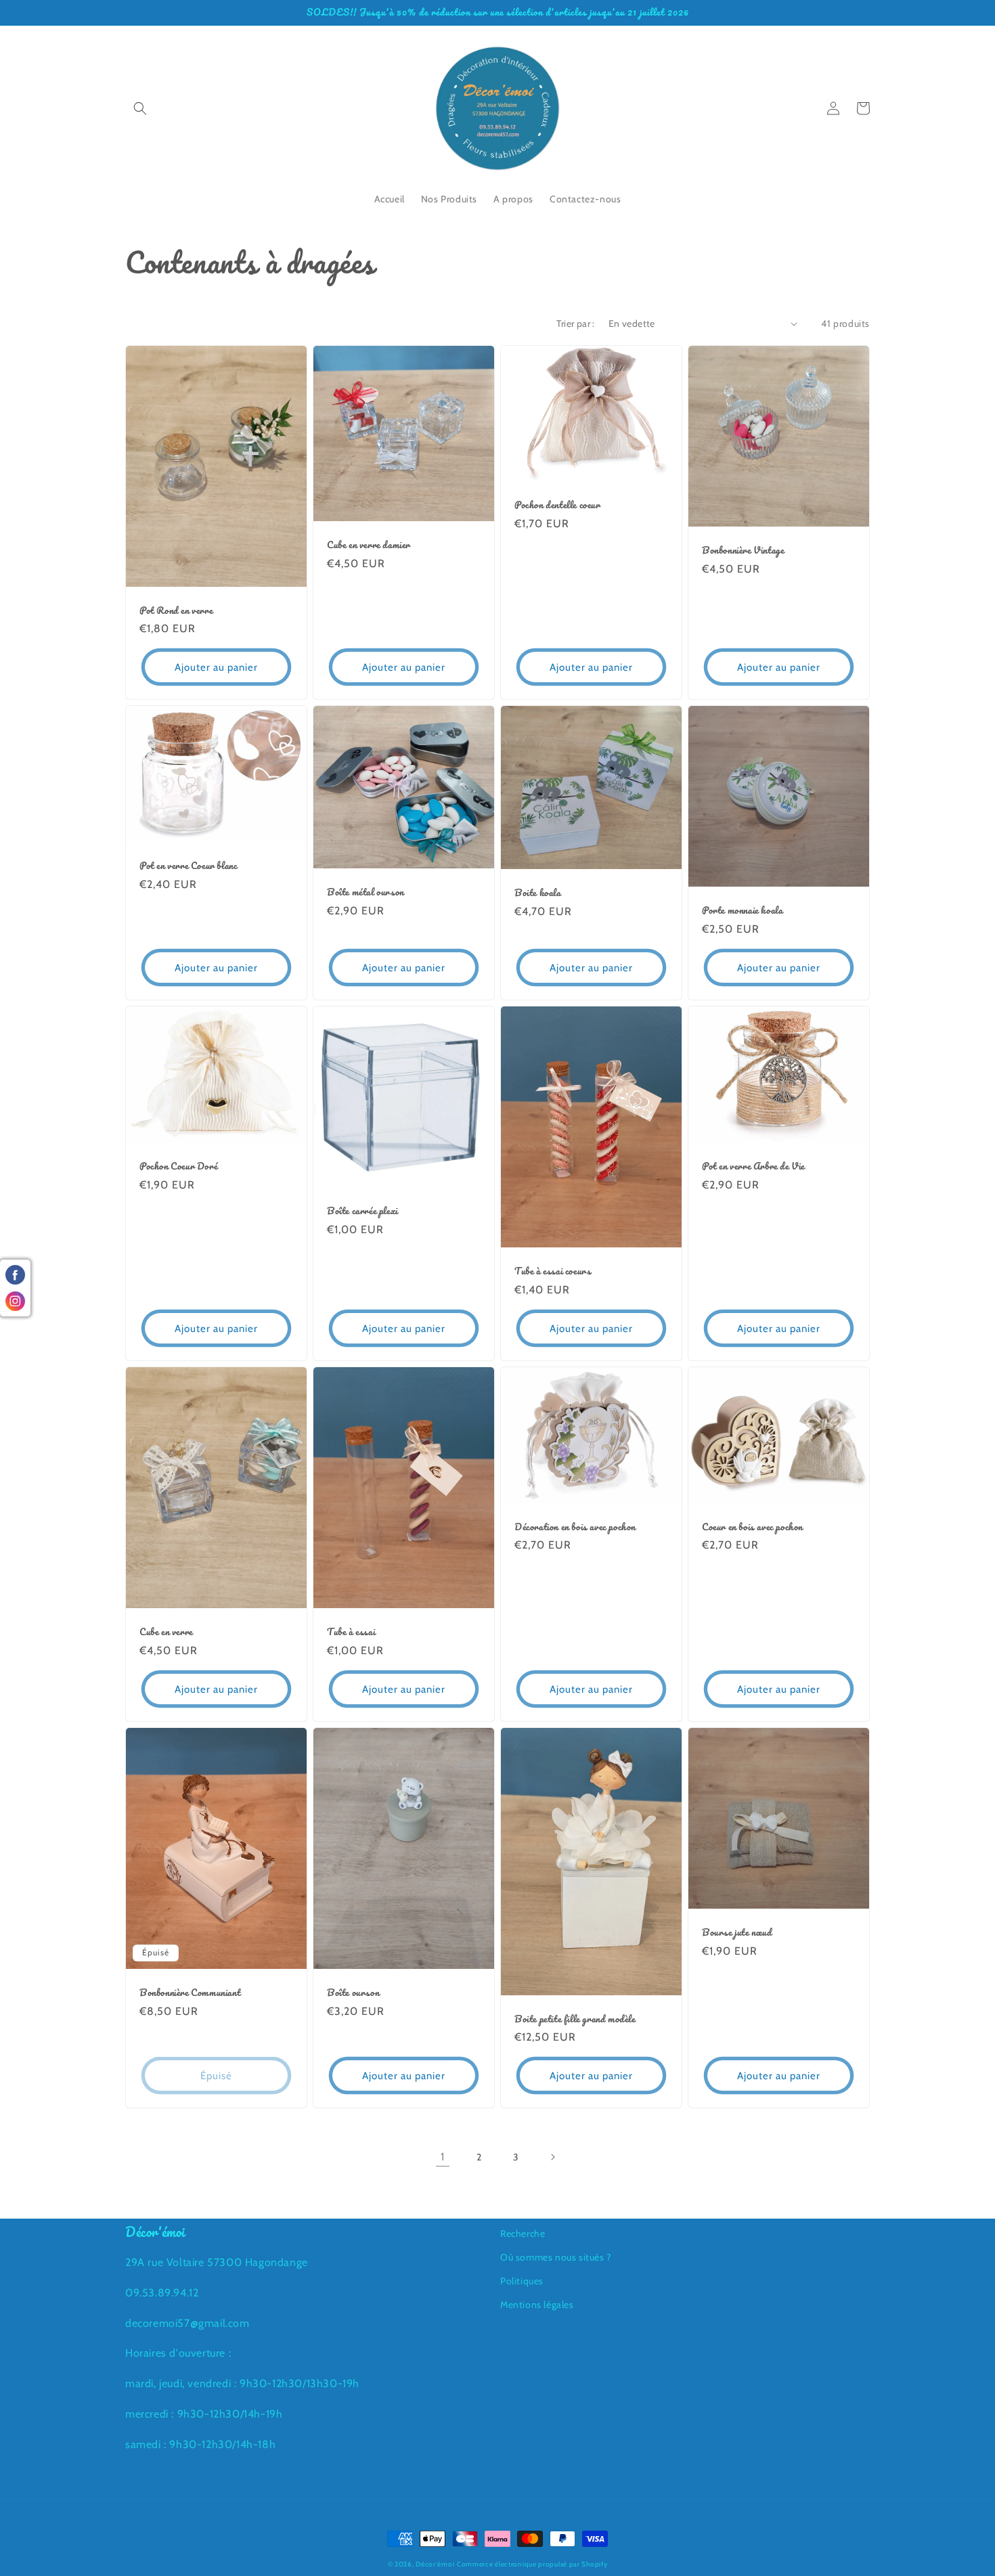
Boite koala (538, 893)
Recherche (523, 2234)
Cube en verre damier (369, 545)
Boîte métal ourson (366, 892)
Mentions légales (537, 2305)
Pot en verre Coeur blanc (188, 866)
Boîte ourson (353, 1993)
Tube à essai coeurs (553, 1271)
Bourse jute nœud (737, 1933)
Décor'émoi (435, 2564)
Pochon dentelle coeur (557, 505)
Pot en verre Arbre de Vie (753, 1167)
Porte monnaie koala (742, 911)
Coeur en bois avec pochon (752, 1527)
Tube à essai (351, 1632)
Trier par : (575, 324)
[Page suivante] (552, 2157)
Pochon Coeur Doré (178, 1167)
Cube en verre (166, 1632)
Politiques (522, 2281)
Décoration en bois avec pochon (575, 1527)
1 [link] (443, 2157)
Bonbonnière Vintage (743, 551)
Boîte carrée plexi (362, 1211)
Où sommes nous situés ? (556, 2257)
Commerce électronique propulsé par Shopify (532, 2564)
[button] (140, 108)
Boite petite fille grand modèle (575, 2019)
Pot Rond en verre (176, 611)
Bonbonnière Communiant (190, 1993)
